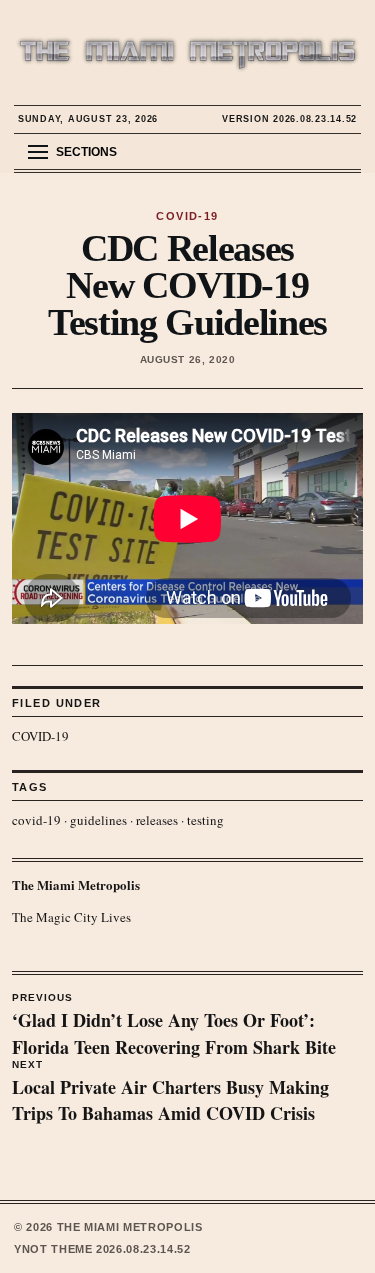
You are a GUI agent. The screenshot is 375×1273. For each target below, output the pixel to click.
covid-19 (36, 820)
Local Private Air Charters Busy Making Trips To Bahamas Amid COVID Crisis (170, 1093)
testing (205, 820)
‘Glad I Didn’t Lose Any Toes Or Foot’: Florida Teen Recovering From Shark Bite (174, 1026)
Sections (86, 152)
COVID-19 (40, 736)
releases (157, 820)
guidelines (98, 820)
